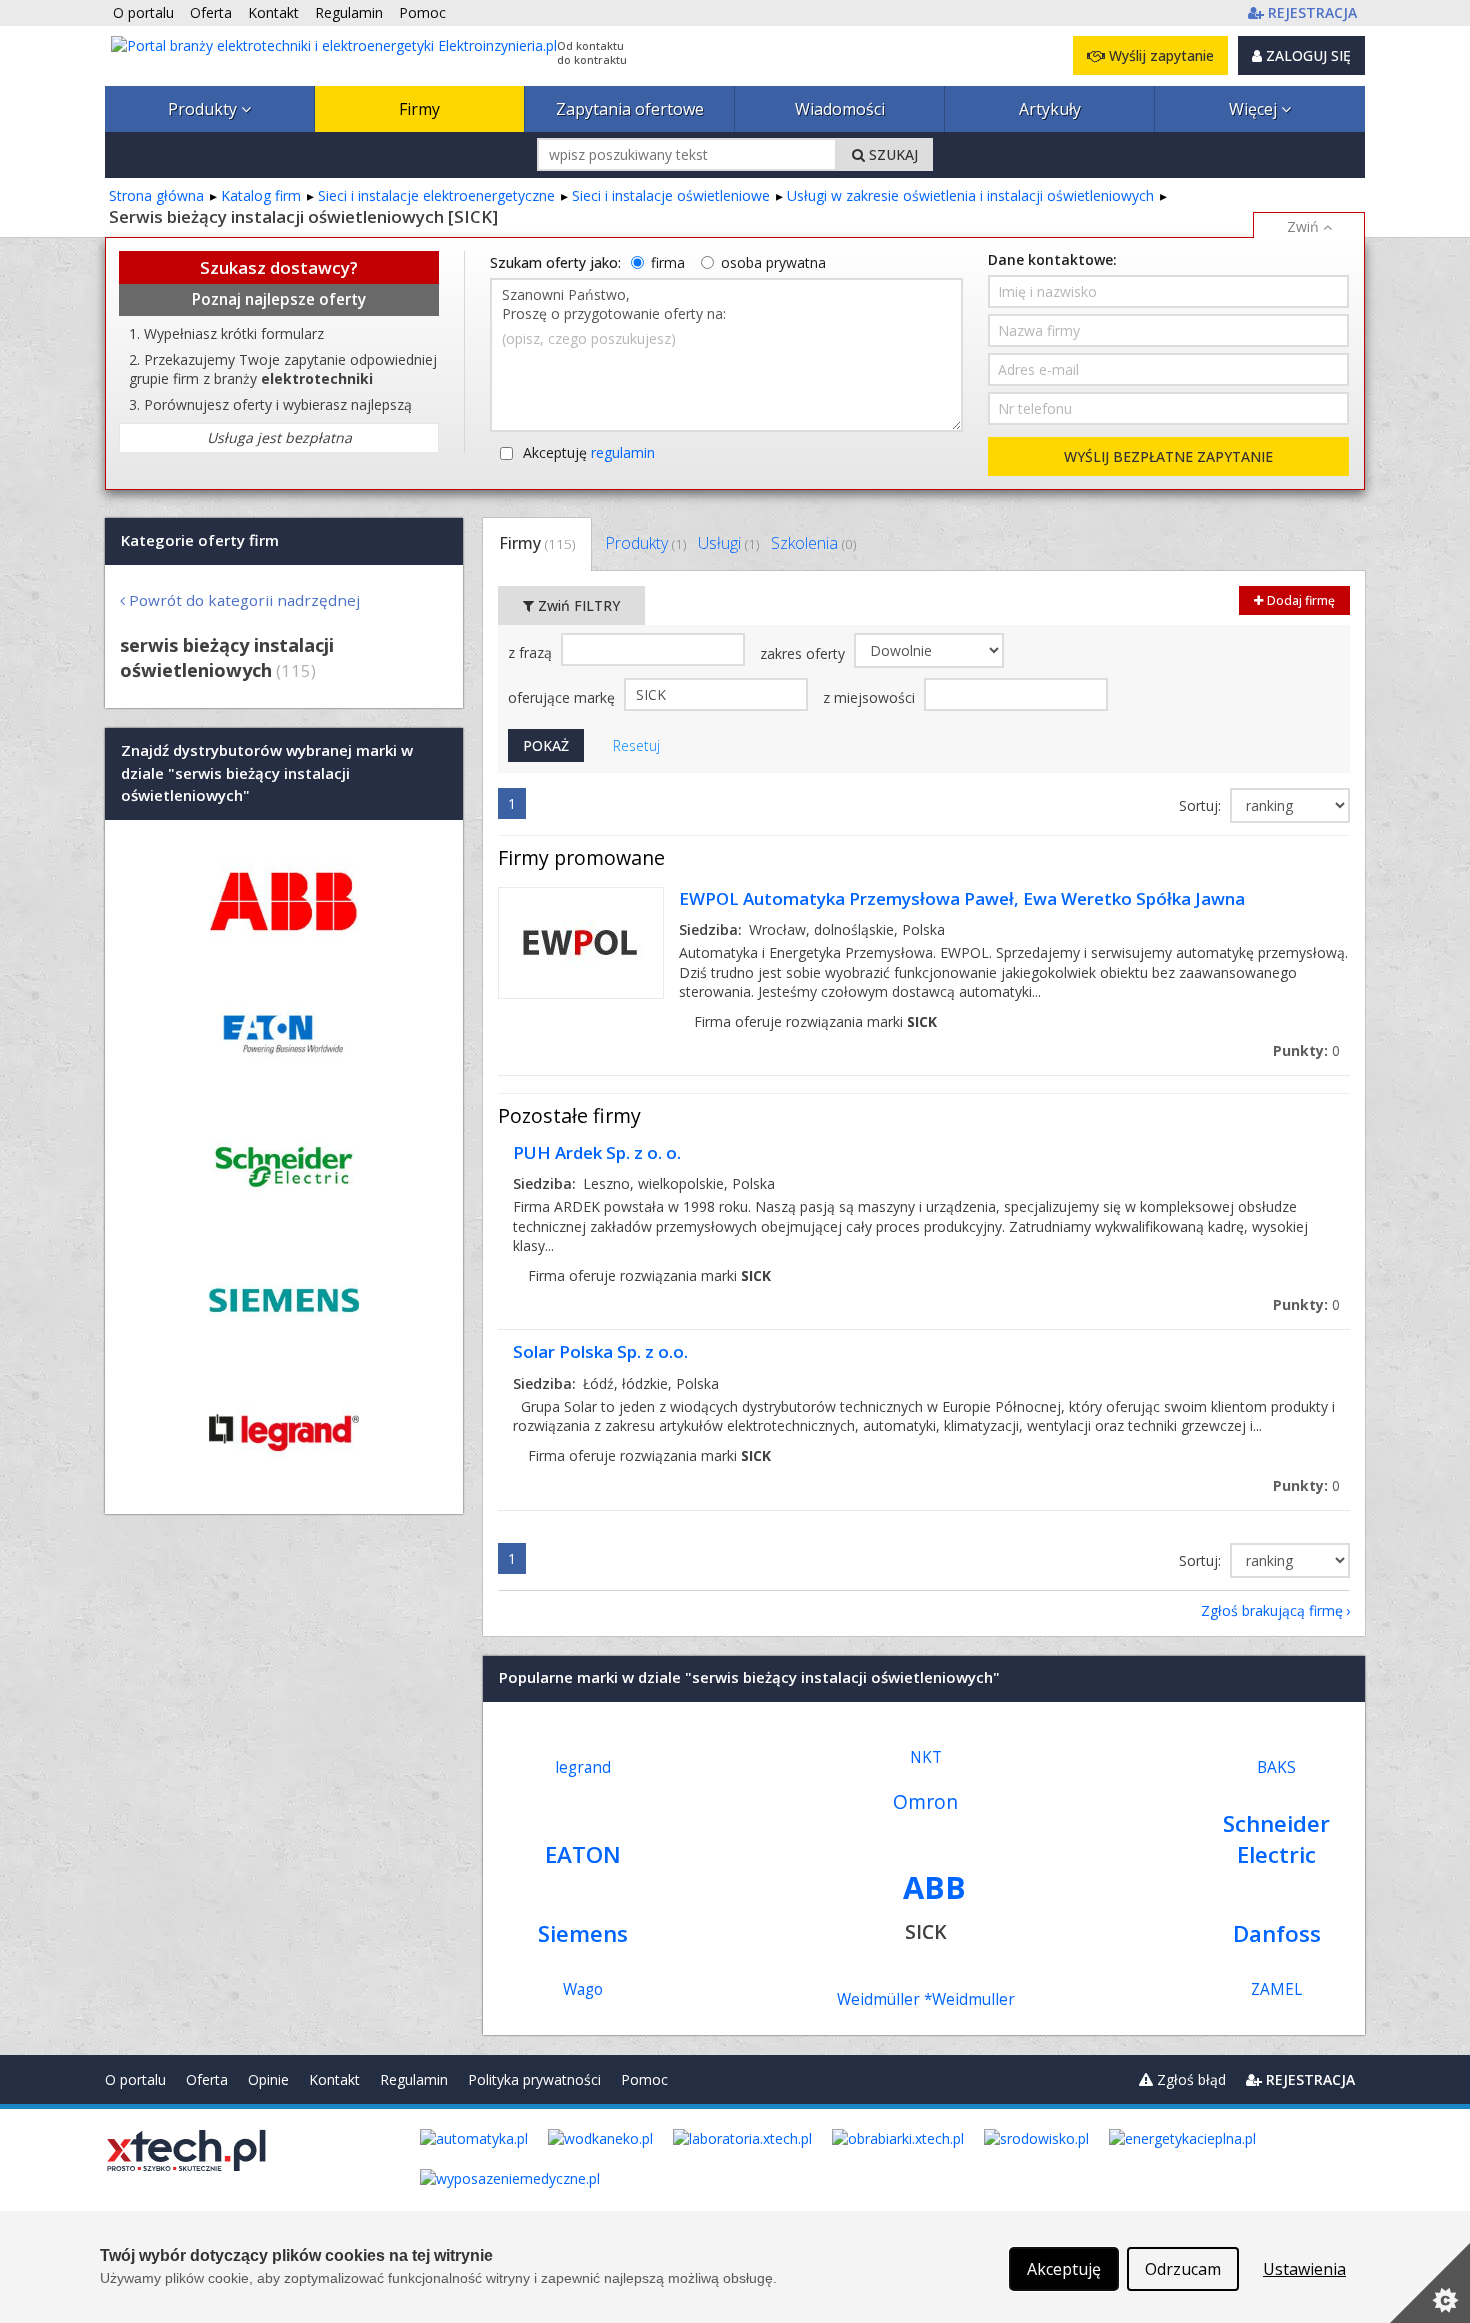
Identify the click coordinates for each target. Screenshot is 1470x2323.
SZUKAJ (891, 154)
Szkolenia (813, 543)
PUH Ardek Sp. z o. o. (597, 1152)
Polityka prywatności (534, 2079)
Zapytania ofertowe (630, 109)
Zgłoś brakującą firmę (1272, 1610)
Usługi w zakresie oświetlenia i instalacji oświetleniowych (970, 195)
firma (668, 262)
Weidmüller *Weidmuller (926, 1999)
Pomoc (644, 2079)
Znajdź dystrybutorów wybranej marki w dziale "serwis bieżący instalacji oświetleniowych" (267, 773)
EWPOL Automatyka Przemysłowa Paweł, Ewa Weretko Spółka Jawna (962, 898)
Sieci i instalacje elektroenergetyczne (436, 195)
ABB (934, 1887)
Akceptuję (589, 452)
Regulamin (414, 2079)
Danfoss (1277, 1933)
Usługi (728, 543)
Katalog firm (261, 195)
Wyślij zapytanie (1159, 55)
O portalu (135, 2079)
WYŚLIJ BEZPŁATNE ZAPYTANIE (1168, 456)
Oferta (207, 2079)
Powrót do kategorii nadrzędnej (244, 600)
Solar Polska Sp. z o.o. (600, 1351)
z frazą (532, 652)
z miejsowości (871, 697)
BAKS (1276, 1767)
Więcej (1255, 109)
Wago (583, 1989)
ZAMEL (1276, 1989)
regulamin (623, 452)
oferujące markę (563, 697)
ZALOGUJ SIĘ (1306, 55)
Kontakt (334, 2079)
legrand (583, 1767)
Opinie (268, 2079)
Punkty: (1306, 1050)
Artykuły (1050, 109)
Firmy (419, 109)
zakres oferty (804, 653)
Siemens (583, 1933)
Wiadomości (840, 109)
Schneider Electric (1276, 1839)
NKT (926, 1757)
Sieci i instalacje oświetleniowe (671, 195)
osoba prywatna (773, 262)
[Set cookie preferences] (1430, 2283)
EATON (583, 1854)
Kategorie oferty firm (200, 540)
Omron (925, 1801)
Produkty (204, 109)
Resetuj (636, 745)
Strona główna (156, 195)
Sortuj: (1202, 805)
